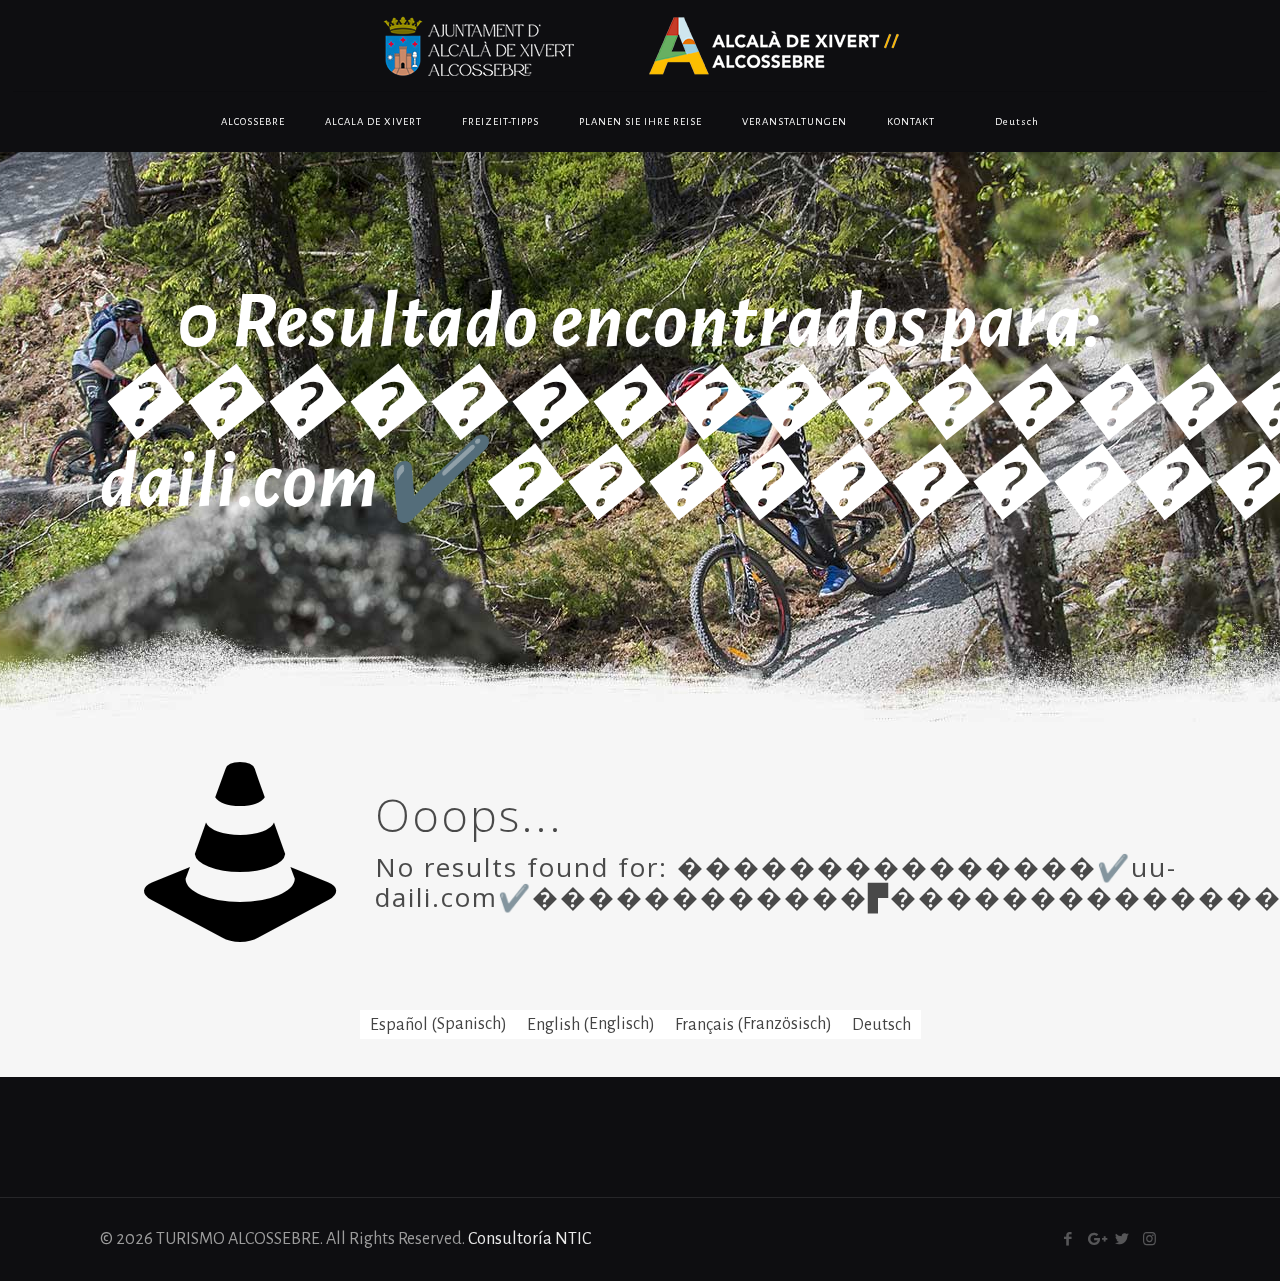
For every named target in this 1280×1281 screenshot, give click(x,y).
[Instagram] (1149, 1239)
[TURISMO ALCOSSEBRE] (640, 45)
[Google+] (1095, 1239)
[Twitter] (1122, 1239)
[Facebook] (1068, 1239)
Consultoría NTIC (529, 1239)
